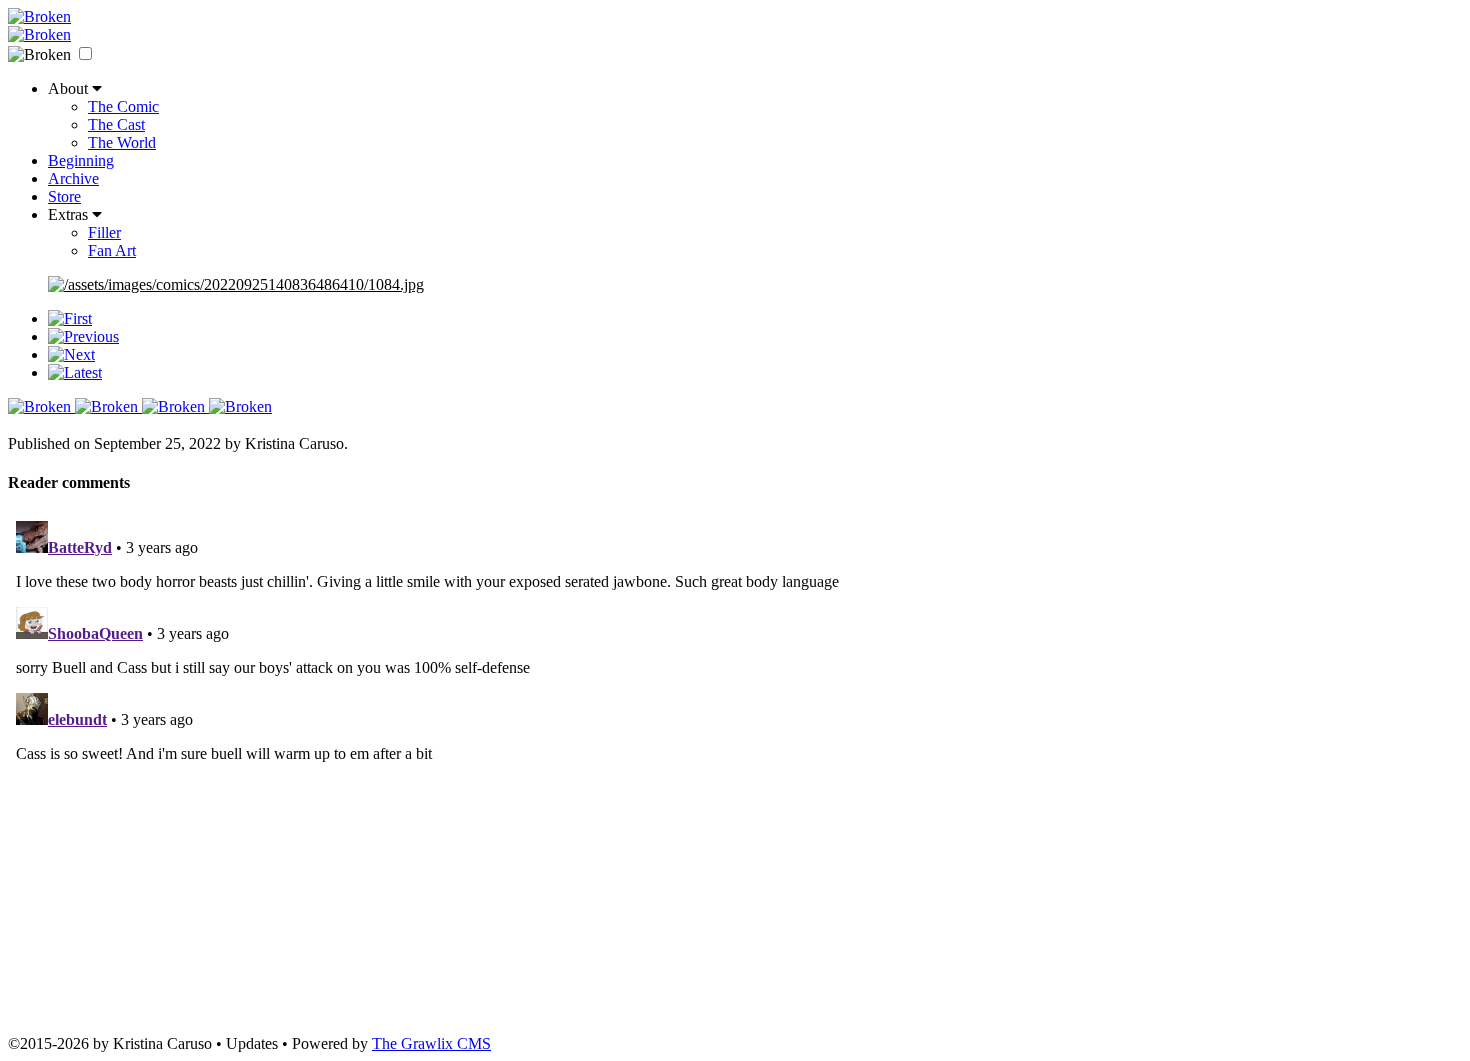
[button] (85, 53)
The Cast (116, 124)
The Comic (123, 106)
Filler (104, 232)
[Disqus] (735, 763)
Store (64, 196)
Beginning (81, 160)
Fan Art (112, 250)
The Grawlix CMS (431, 1043)
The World (122, 142)
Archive (73, 178)
